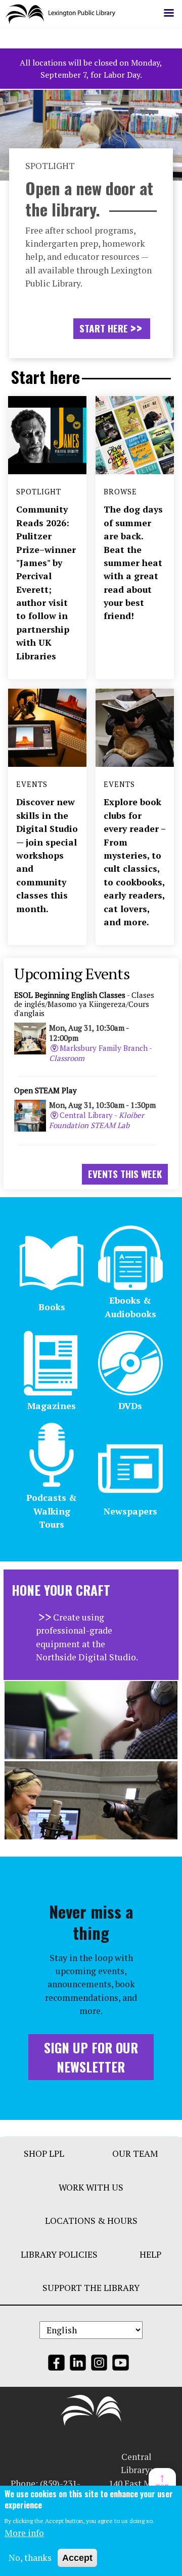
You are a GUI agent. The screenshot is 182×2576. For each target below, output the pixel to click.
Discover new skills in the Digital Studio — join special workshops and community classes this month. (47, 855)
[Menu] (168, 14)
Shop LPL (44, 2153)
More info (24, 2533)
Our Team (135, 2153)
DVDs (130, 1406)
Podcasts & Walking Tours (52, 1511)
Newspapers (130, 1511)
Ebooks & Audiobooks (130, 1307)
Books (52, 1307)
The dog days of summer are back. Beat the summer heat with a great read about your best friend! (133, 563)
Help (150, 2254)
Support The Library (91, 2288)
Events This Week (125, 1174)
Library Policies (59, 2254)
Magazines (52, 1406)
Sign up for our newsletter (91, 2057)
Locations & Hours (91, 2221)
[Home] (64, 14)
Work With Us (91, 2187)
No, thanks (30, 2558)
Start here (104, 328)
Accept (77, 2558)
